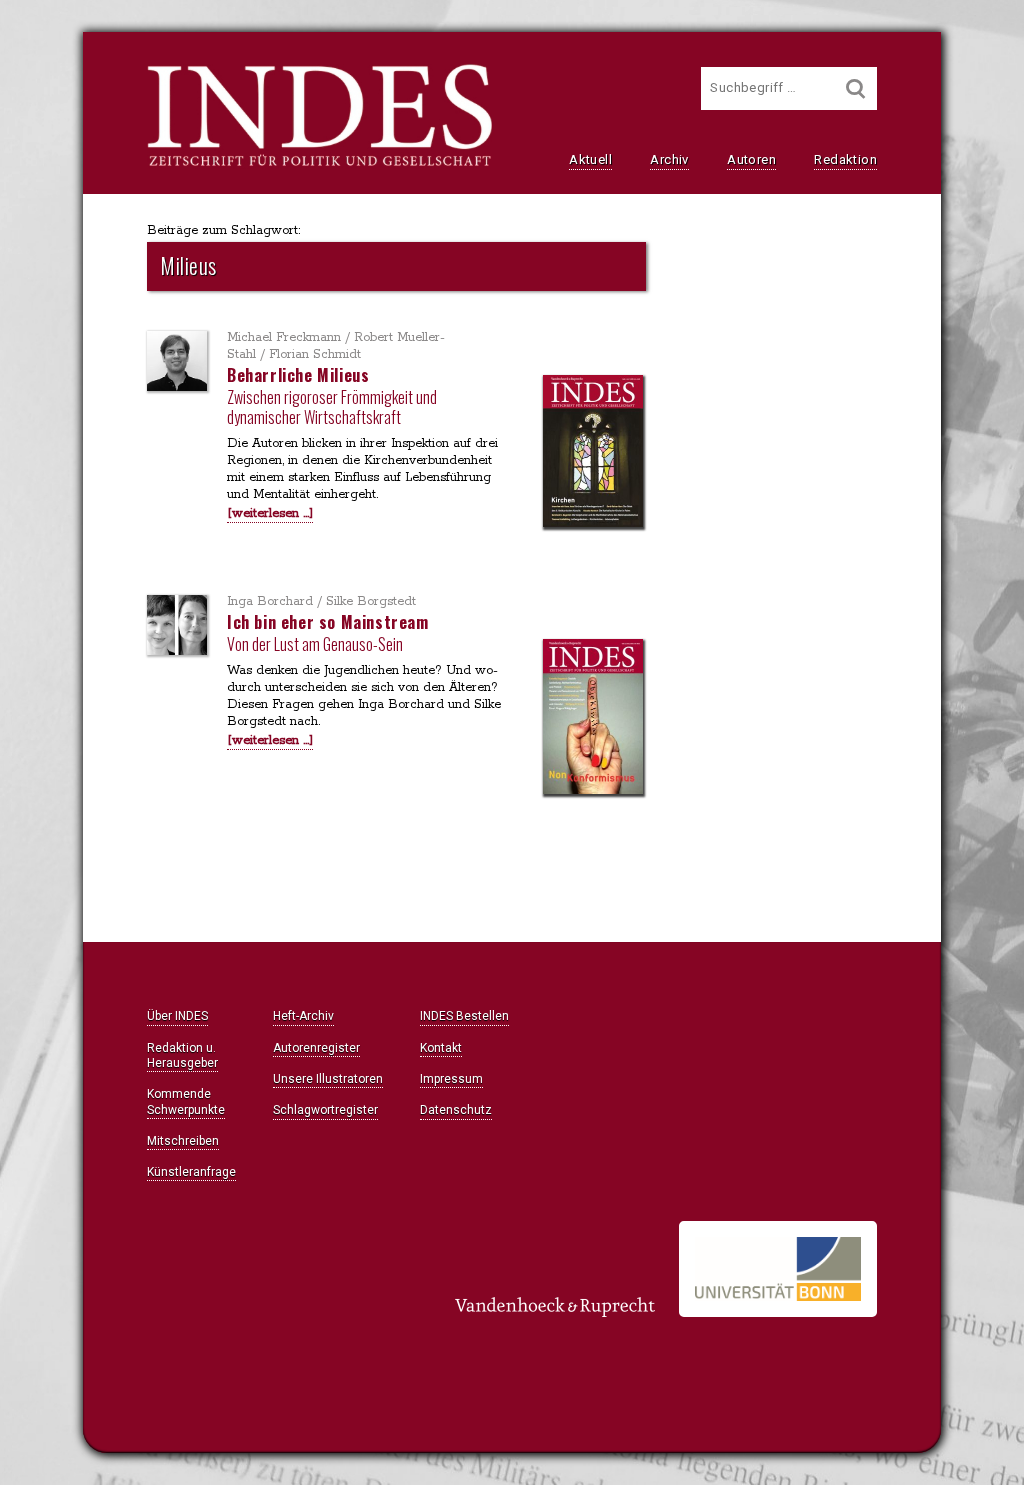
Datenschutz (456, 1110)
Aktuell (590, 159)
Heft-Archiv (303, 1016)
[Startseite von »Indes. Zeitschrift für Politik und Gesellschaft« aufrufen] (319, 164)
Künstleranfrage (191, 1172)
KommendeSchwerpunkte (186, 1101)
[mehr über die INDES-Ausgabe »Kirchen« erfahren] (593, 453)
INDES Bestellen (464, 1016)
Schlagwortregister (325, 1110)
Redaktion (845, 159)
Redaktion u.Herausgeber (182, 1055)
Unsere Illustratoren (328, 1079)
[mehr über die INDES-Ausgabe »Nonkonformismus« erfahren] (593, 718)
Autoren (751, 159)
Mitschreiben (183, 1141)
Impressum (451, 1079)
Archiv (669, 159)
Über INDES (177, 1016)
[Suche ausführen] (856, 88)
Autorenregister (316, 1048)
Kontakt (441, 1048)
